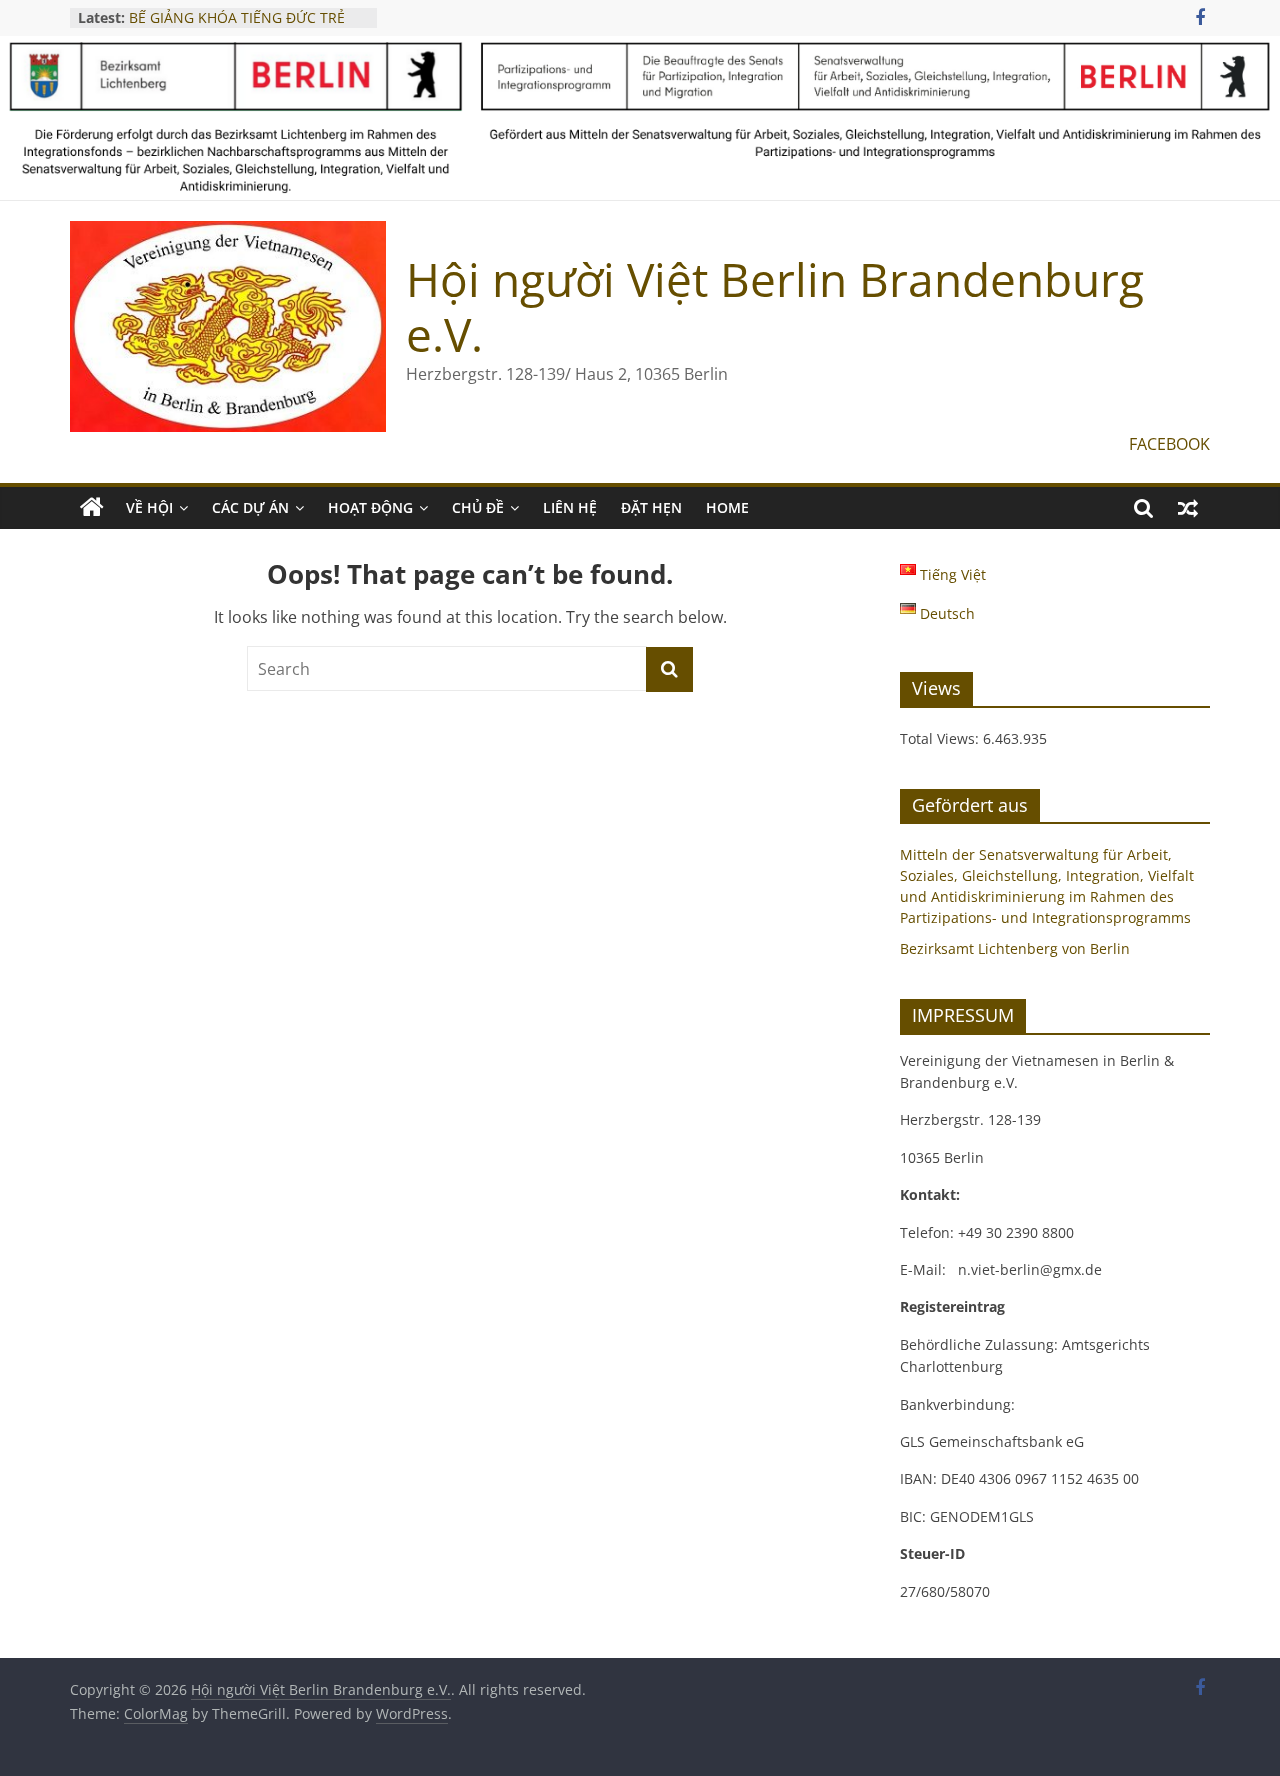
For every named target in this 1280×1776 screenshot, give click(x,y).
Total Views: (941, 738)
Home (727, 507)
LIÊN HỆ (570, 507)
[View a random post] (1188, 508)
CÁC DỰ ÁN (250, 507)
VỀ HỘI (149, 507)
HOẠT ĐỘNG (370, 507)
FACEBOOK (1169, 444)
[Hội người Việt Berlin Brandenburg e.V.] (92, 508)
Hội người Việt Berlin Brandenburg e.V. (775, 306)
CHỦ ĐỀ (478, 507)
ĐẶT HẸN (651, 507)
